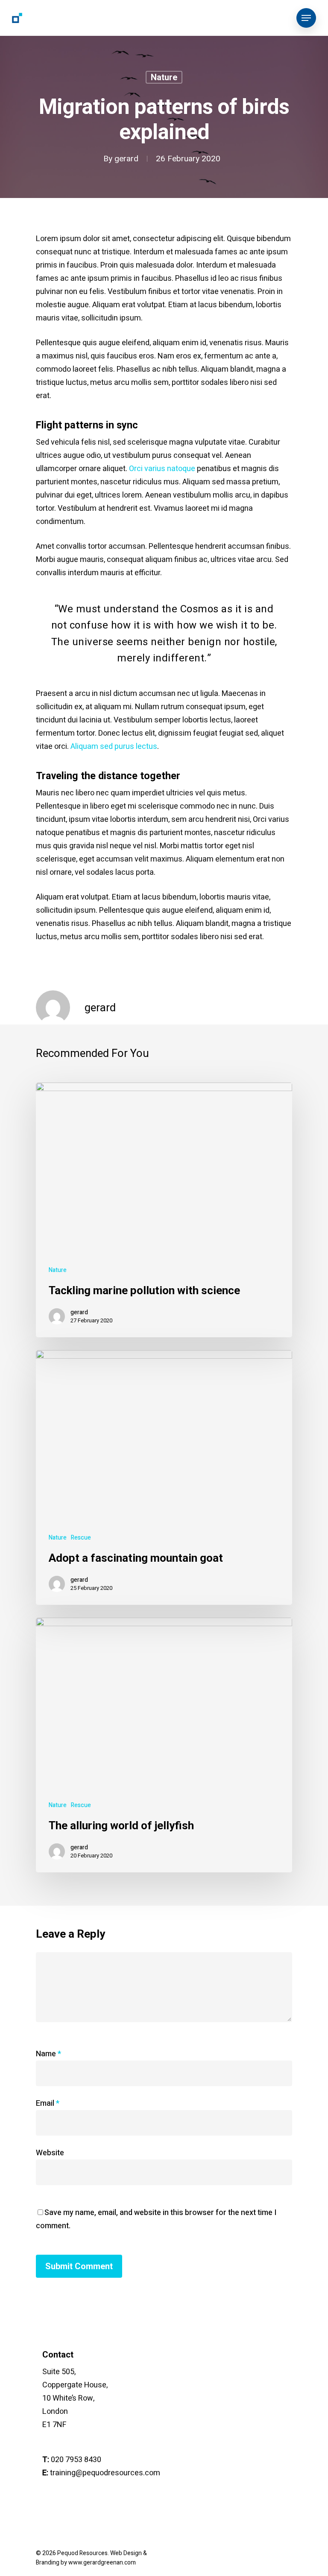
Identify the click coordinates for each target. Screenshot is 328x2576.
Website (50, 2153)
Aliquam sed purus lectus (114, 747)
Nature (164, 77)
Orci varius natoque (162, 469)
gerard (126, 159)
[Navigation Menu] (306, 18)
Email (48, 2103)
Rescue (81, 1538)
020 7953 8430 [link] (76, 2460)
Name (48, 2054)
